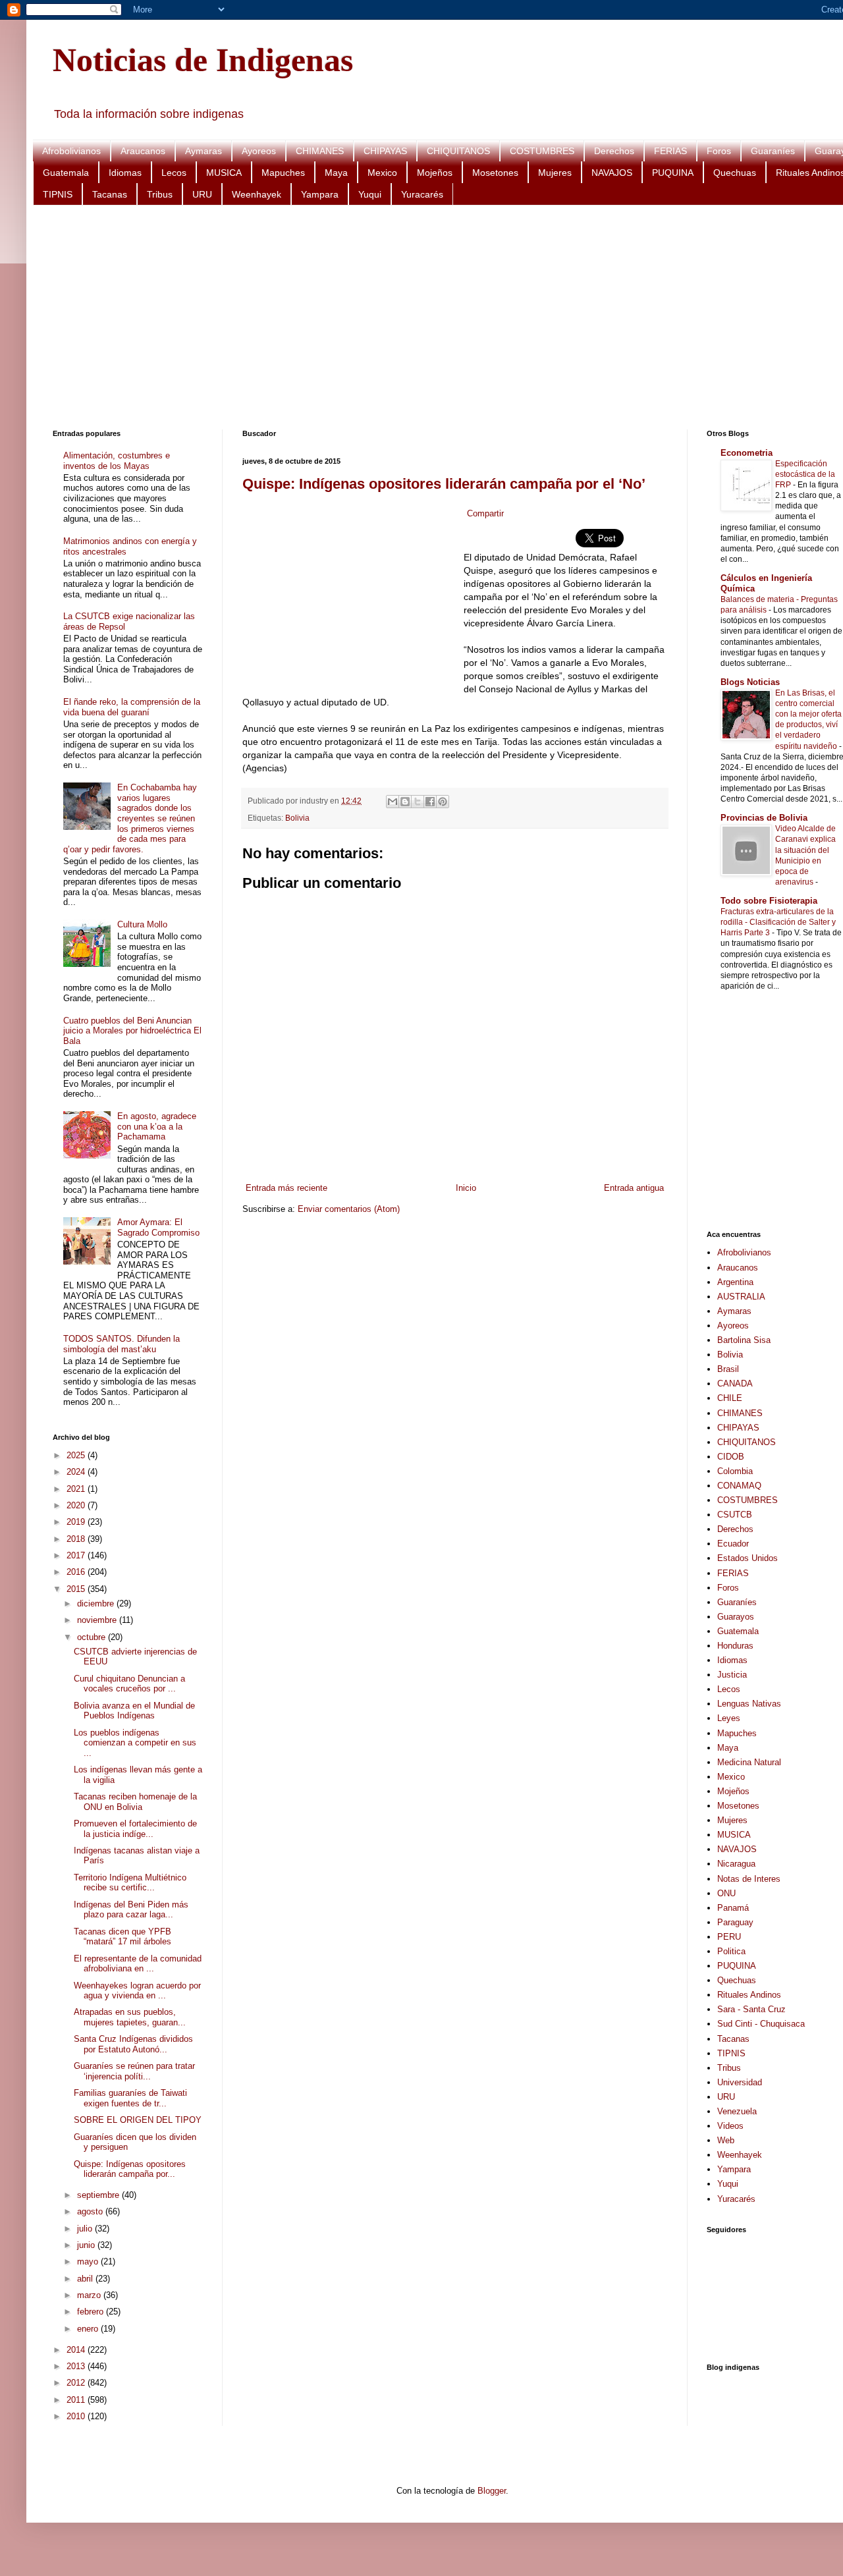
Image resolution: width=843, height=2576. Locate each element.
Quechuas (735, 173)
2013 (77, 2366)
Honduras (735, 1646)
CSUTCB (735, 1515)
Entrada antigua (634, 1188)
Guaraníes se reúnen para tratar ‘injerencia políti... (134, 2071)
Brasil (728, 1369)
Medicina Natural (749, 1762)
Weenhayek (257, 194)
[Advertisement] (448, 317)
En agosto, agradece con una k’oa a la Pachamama (157, 1126)
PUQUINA (673, 173)
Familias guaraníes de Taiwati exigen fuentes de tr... (130, 2098)
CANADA (735, 1384)
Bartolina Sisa (744, 1340)
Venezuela (737, 2111)
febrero (92, 2312)
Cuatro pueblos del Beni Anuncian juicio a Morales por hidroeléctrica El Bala (132, 1031)
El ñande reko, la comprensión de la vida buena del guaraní (132, 707)
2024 (77, 1472)
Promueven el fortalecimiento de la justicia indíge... (135, 1829)
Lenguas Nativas (749, 1704)
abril (86, 2279)
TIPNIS (58, 194)
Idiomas (125, 173)
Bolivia (297, 818)
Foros (719, 151)
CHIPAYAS (385, 151)
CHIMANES (320, 151)
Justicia (732, 1675)
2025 (77, 1455)
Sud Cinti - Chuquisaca (761, 2024)
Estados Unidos (748, 1558)
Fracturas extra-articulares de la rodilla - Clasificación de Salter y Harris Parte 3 (778, 922)
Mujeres (555, 173)
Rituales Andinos (749, 1995)
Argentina (735, 1282)
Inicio (466, 1188)
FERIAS (670, 151)
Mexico (382, 173)
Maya (336, 173)
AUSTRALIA (741, 1297)
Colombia (735, 1471)
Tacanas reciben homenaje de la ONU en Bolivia (135, 1802)
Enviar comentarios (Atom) (349, 1209)
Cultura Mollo (142, 924)
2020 (77, 1505)
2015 (77, 1589)
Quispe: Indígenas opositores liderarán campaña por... (130, 2169)
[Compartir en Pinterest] (443, 802)
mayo (89, 2261)
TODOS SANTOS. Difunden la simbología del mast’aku (122, 1344)
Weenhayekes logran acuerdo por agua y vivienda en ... (137, 1991)
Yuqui (370, 194)
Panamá (733, 1908)
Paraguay (735, 1922)
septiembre (99, 2195)
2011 (77, 2400)
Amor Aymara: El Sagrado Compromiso (158, 1227)
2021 (77, 1489)
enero (89, 2329)
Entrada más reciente (286, 1188)
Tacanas (110, 194)
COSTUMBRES (542, 151)
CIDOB (731, 1457)
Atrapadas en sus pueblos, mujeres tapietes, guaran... (130, 2017)
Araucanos (143, 151)
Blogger (492, 2491)
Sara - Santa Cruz (751, 2009)
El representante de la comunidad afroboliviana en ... (138, 1964)
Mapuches (283, 173)
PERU (729, 1937)
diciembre (97, 1603)
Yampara (320, 194)
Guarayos (736, 1617)
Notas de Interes (749, 1879)
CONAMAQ (739, 1486)
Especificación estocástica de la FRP (805, 474)
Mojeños (435, 173)
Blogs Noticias (750, 682)
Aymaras (204, 151)
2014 (77, 2350)
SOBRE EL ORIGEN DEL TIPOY (138, 2120)
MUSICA (224, 173)
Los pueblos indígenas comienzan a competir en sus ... (135, 1743)
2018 (77, 1539)
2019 (77, 1522)
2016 (77, 1572)
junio (87, 2245)
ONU (726, 1893)
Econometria (747, 453)
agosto (91, 2211)
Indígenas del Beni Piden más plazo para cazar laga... (131, 1910)
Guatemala (66, 173)
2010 (77, 2416)
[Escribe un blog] (405, 802)
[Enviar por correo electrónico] (393, 802)
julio (86, 2229)
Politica (731, 1951)
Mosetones (495, 173)
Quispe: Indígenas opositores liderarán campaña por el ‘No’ (444, 484)
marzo (90, 2295)
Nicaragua (736, 1864)
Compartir (485, 513)
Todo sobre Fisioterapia (769, 901)
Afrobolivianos (71, 151)
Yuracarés (422, 194)
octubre (93, 1637)
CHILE (730, 1398)
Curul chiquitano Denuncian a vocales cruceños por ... (129, 1684)
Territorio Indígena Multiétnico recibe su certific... (130, 1883)
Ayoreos (259, 151)
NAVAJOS (612, 173)
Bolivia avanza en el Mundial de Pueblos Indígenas (134, 1711)
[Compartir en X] (418, 802)
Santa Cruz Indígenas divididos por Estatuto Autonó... (133, 2044)
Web (726, 2140)
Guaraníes (773, 151)
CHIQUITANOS (458, 151)
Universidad (740, 2082)
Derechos (614, 151)
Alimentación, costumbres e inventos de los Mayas (117, 461)
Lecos (174, 173)
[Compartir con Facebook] (430, 802)
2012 (77, 2383)
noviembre (98, 1620)
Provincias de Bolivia (764, 818)
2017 (77, 1555)
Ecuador (733, 1544)
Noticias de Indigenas (203, 60)
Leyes (729, 1718)
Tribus (160, 194)
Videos (730, 2126)
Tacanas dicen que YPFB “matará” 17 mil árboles (122, 1937)
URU (202, 194)
